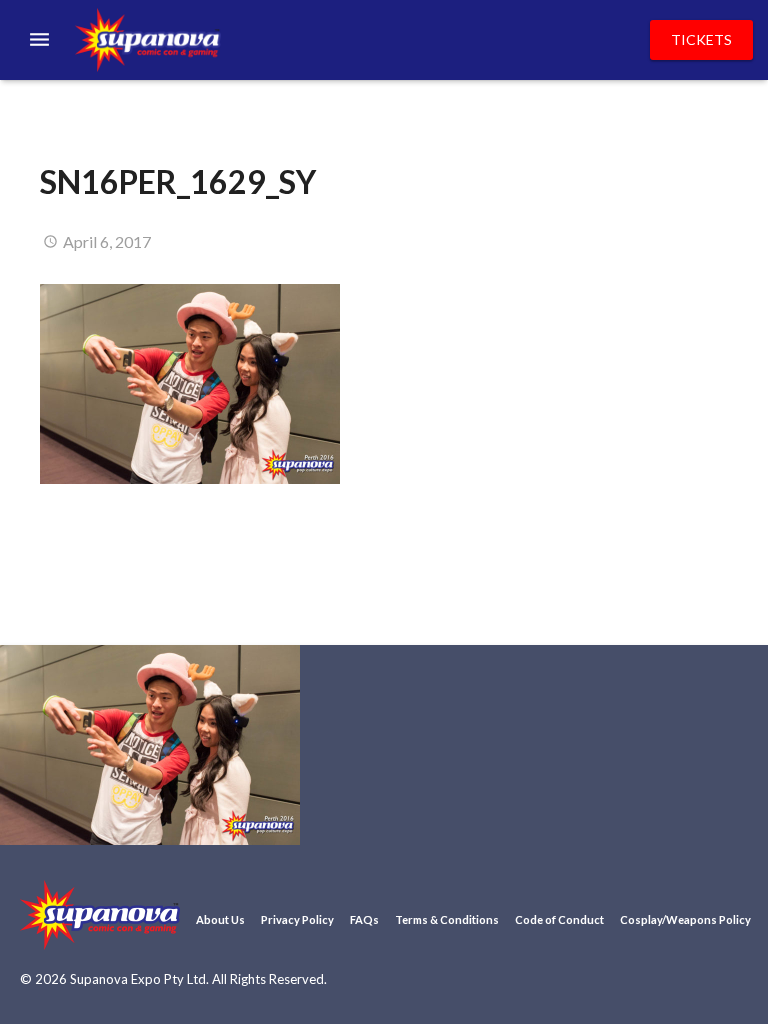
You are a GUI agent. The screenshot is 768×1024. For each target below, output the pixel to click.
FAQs (364, 919)
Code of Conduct (559, 919)
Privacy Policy (297, 919)
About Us (220, 919)
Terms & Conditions (447, 919)
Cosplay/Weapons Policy (685, 919)
